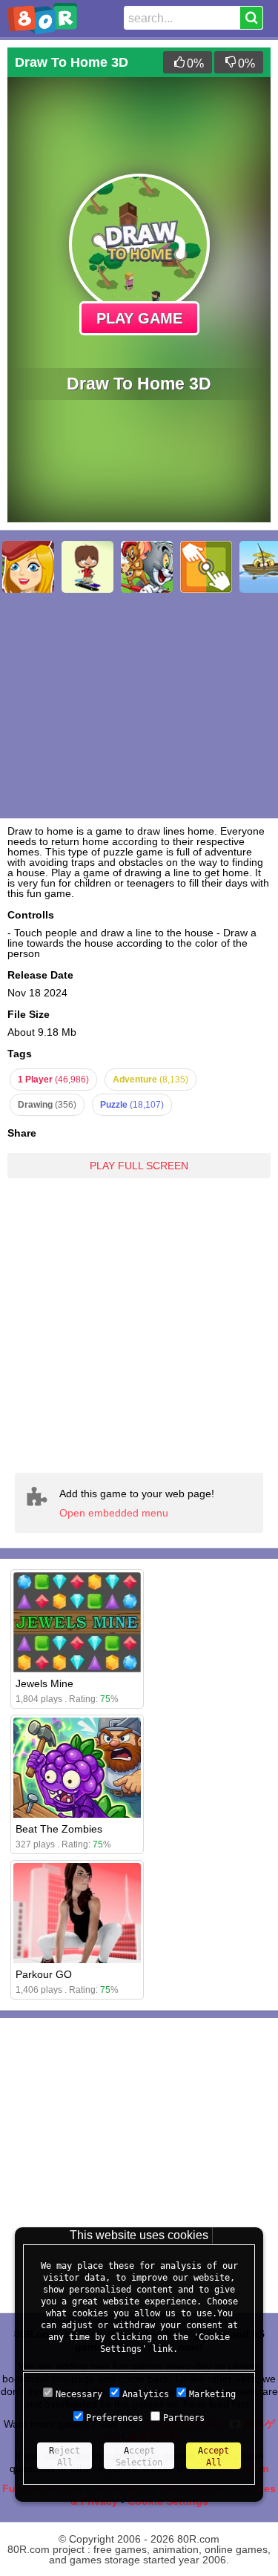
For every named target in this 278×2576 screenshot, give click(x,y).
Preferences (115, 2418)
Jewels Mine (44, 1683)
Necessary (79, 2394)
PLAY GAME (139, 318)
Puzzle (132, 1105)
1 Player (53, 1080)
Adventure (150, 1080)
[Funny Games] (28, 567)
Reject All (64, 2457)
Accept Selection (139, 2457)
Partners (184, 2418)
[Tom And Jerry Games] (147, 567)
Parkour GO (44, 1974)
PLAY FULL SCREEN (139, 1166)
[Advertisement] (139, 1325)
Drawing (47, 1105)
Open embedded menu (114, 1513)
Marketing (212, 2394)
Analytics (146, 2394)
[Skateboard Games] (87, 567)
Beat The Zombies (59, 1829)
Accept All (214, 2457)
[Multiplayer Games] (206, 567)
